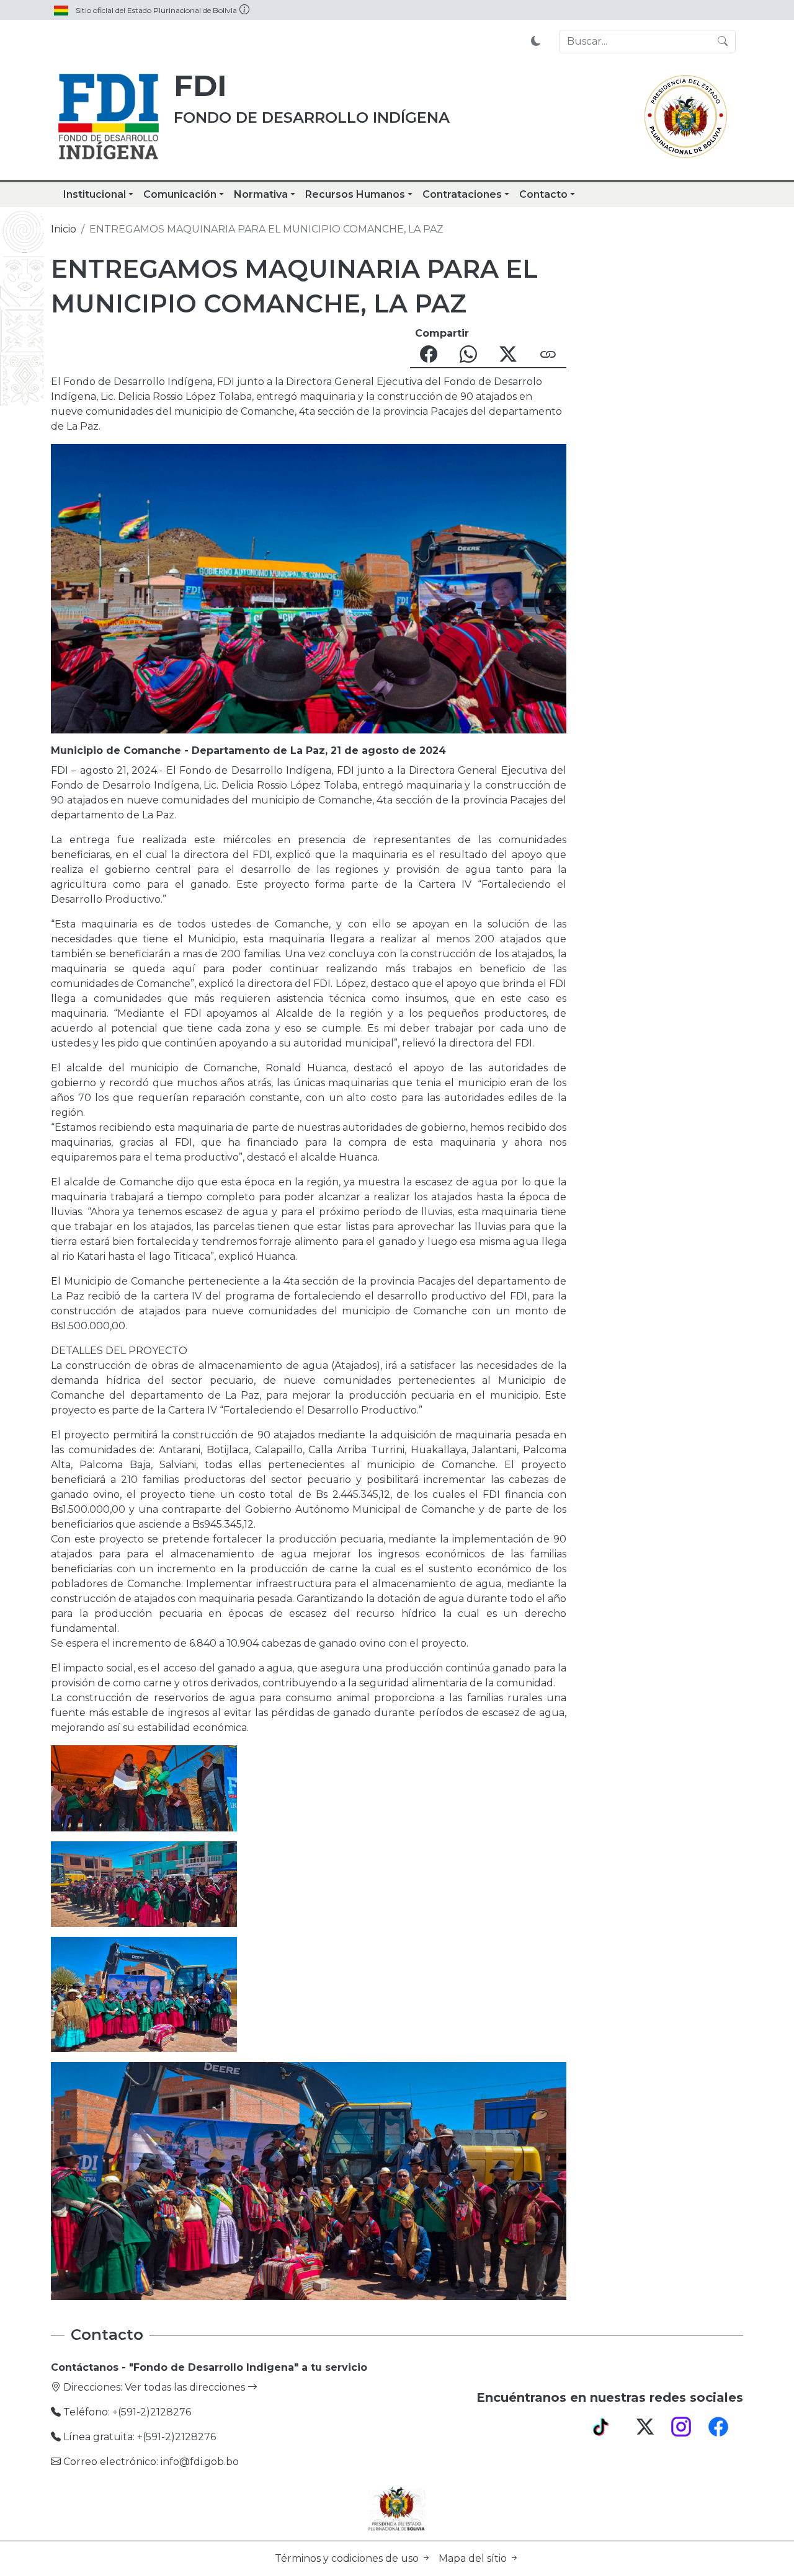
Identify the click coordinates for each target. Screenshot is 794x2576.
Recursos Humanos (355, 194)
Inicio (64, 229)
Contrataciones (462, 194)
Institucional (95, 194)
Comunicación (180, 194)
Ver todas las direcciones (186, 2387)
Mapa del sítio (474, 2558)
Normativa (261, 194)
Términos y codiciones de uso (348, 2558)
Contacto (543, 194)
